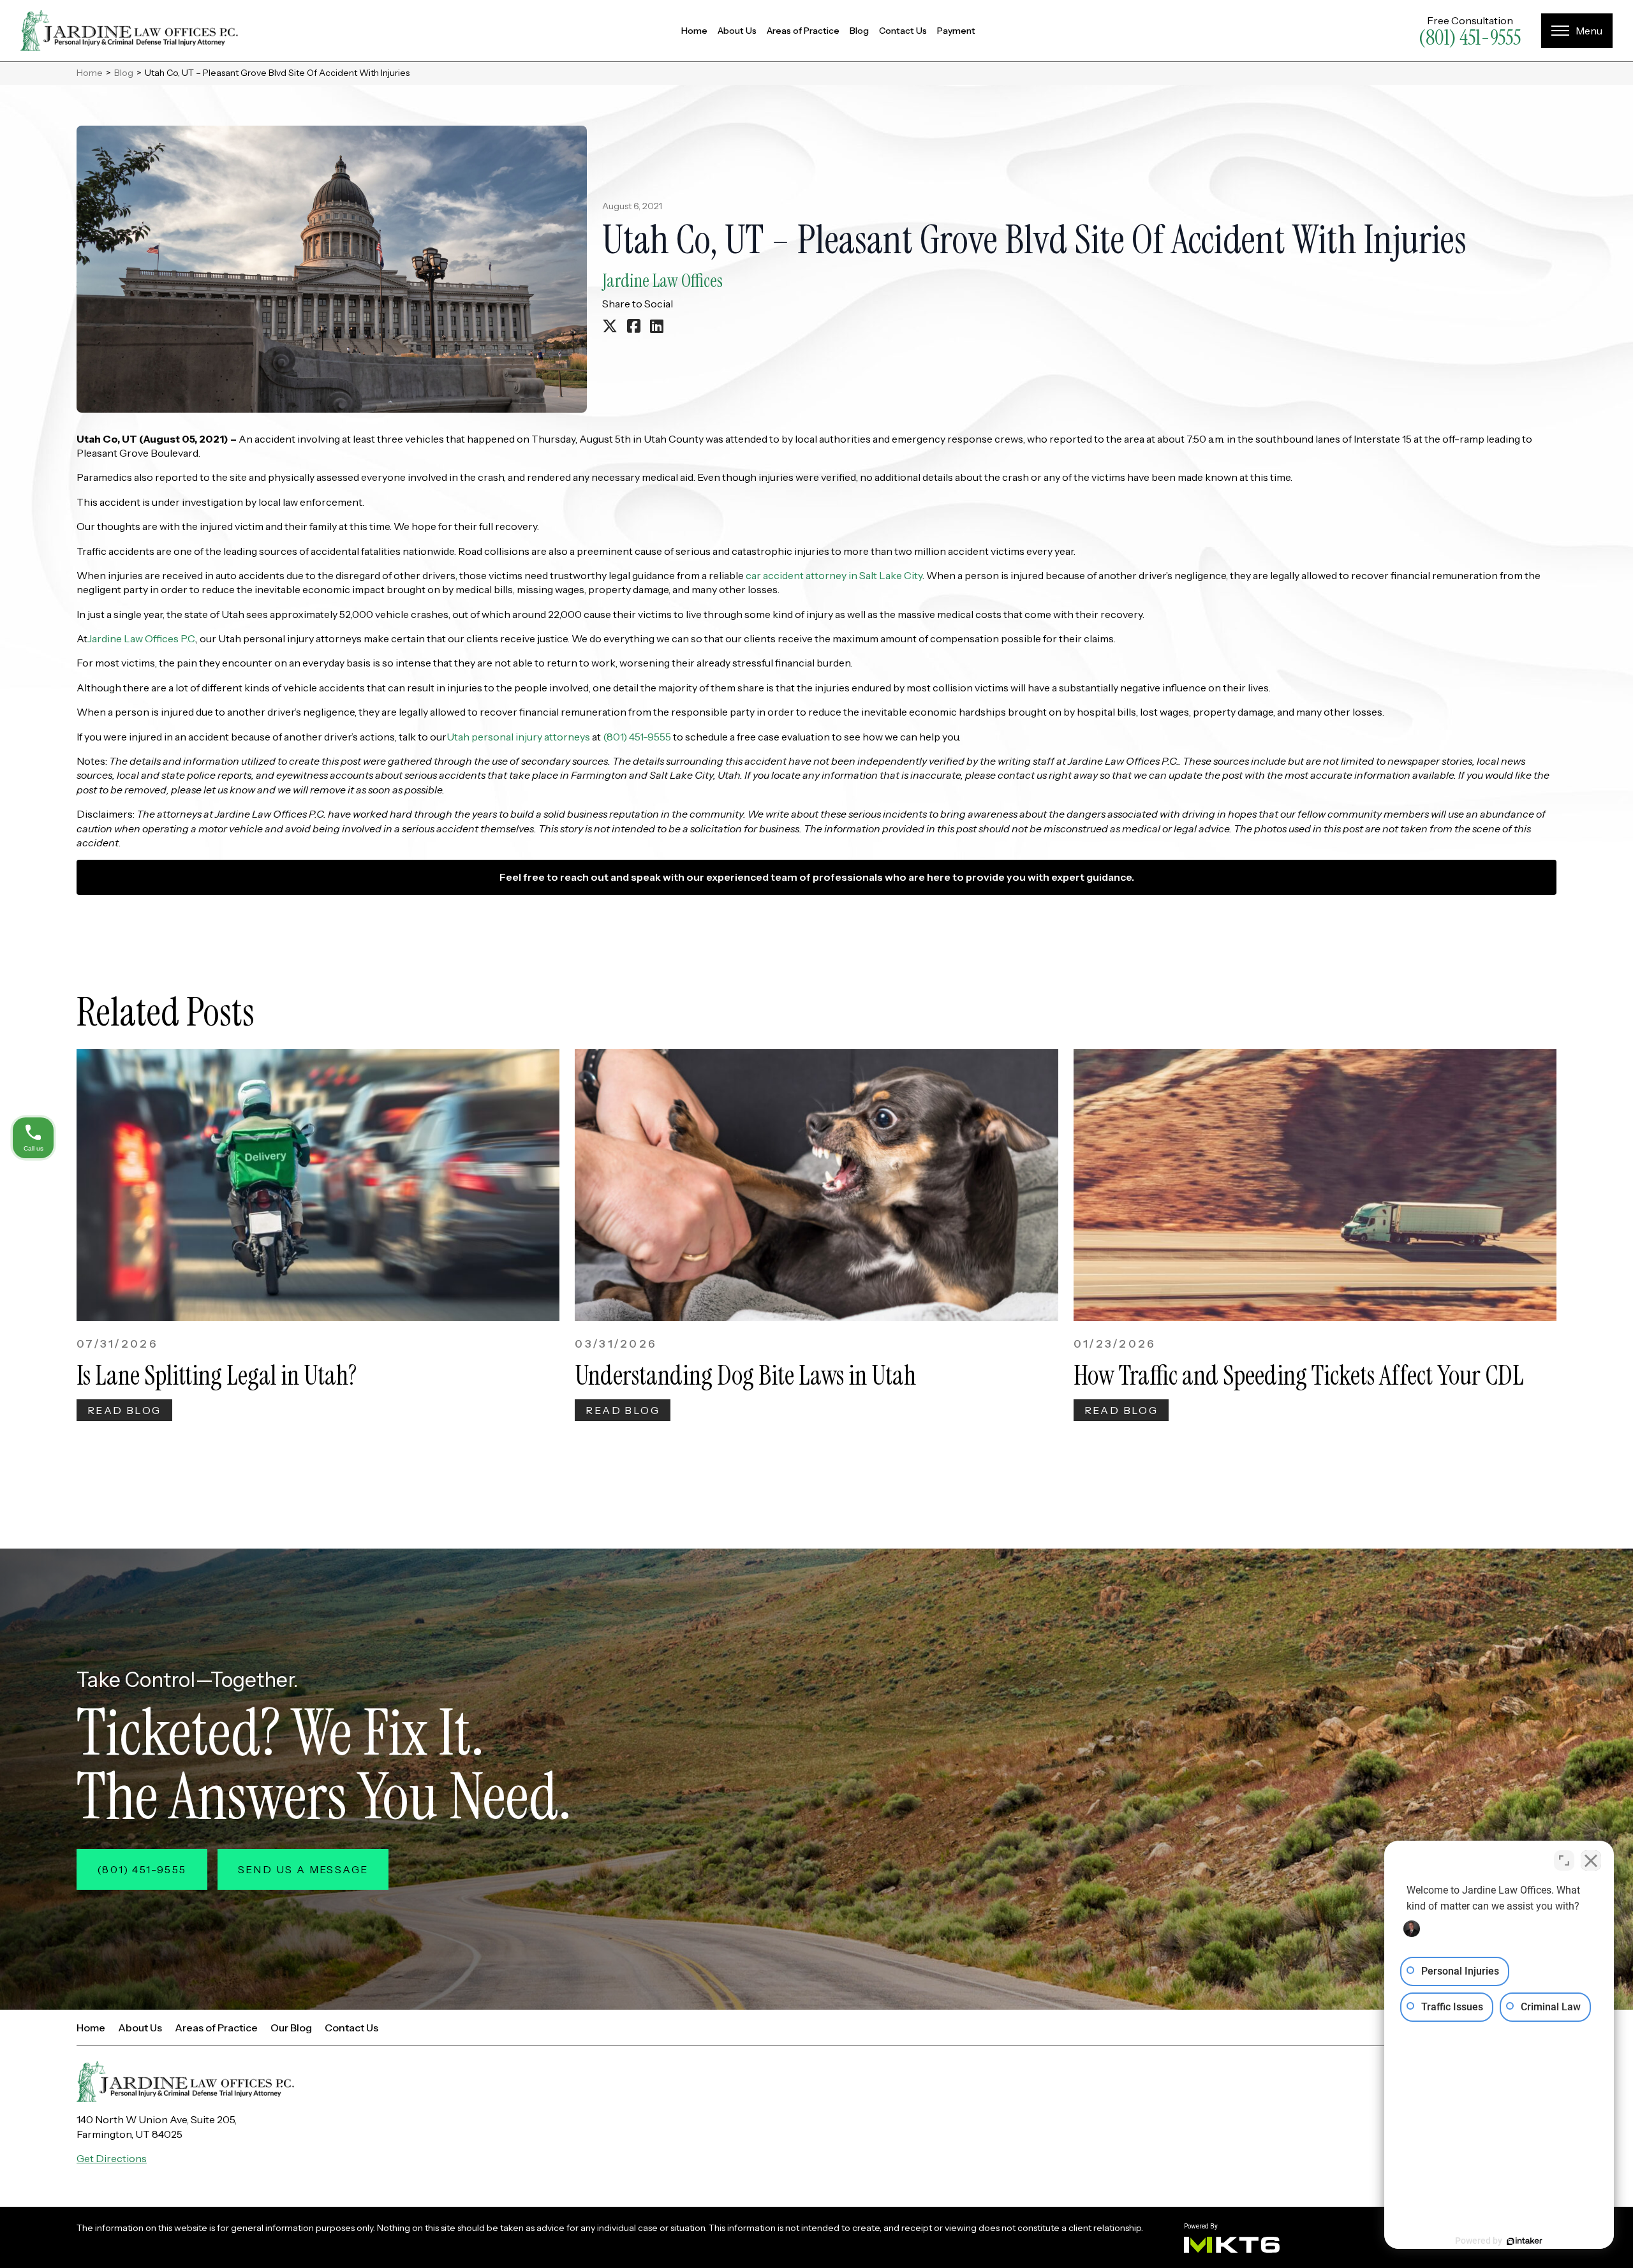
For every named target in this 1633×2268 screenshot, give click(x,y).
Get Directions (112, 2158)
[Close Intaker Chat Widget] (1591, 1860)
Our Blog (291, 2028)
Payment (956, 31)
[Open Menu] (1577, 31)
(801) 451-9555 (1470, 38)
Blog (859, 31)
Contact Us (903, 31)
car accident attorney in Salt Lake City (834, 575)
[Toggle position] (1564, 1860)
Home (694, 31)
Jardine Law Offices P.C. (142, 638)
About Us (737, 31)
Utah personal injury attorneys (518, 737)
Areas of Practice (803, 31)
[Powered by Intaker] (1525, 2241)
